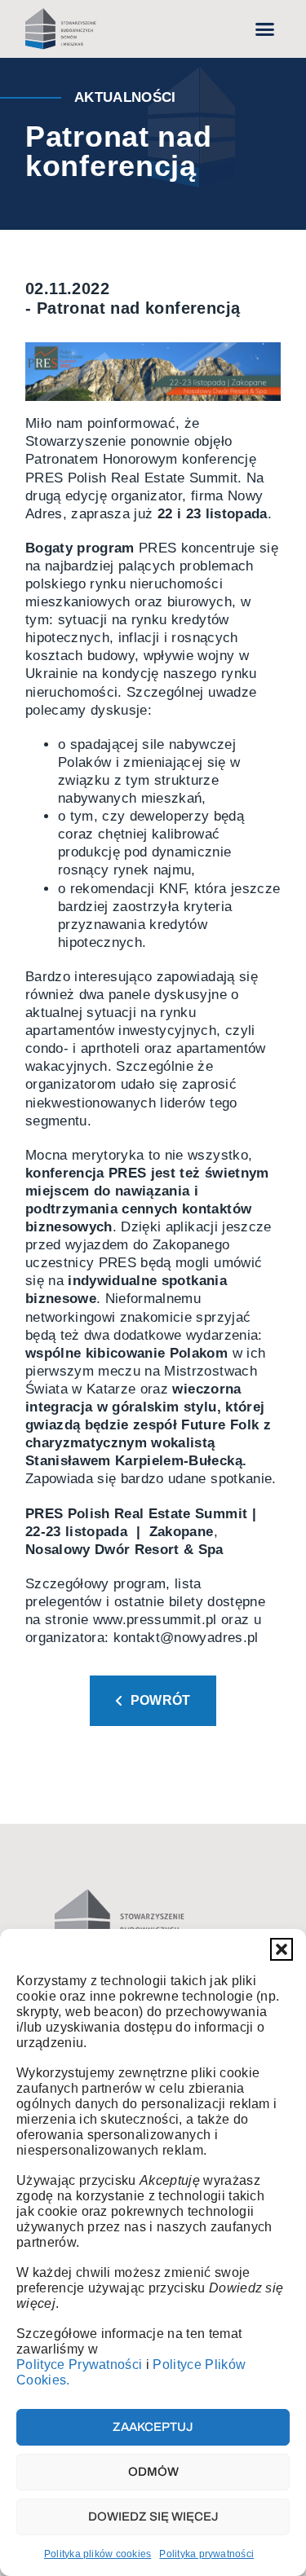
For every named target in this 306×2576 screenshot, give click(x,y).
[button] (282, 1949)
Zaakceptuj (153, 2427)
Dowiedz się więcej (153, 2517)
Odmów (153, 2472)
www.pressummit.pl (155, 1620)
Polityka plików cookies (98, 2554)
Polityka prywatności (206, 2554)
